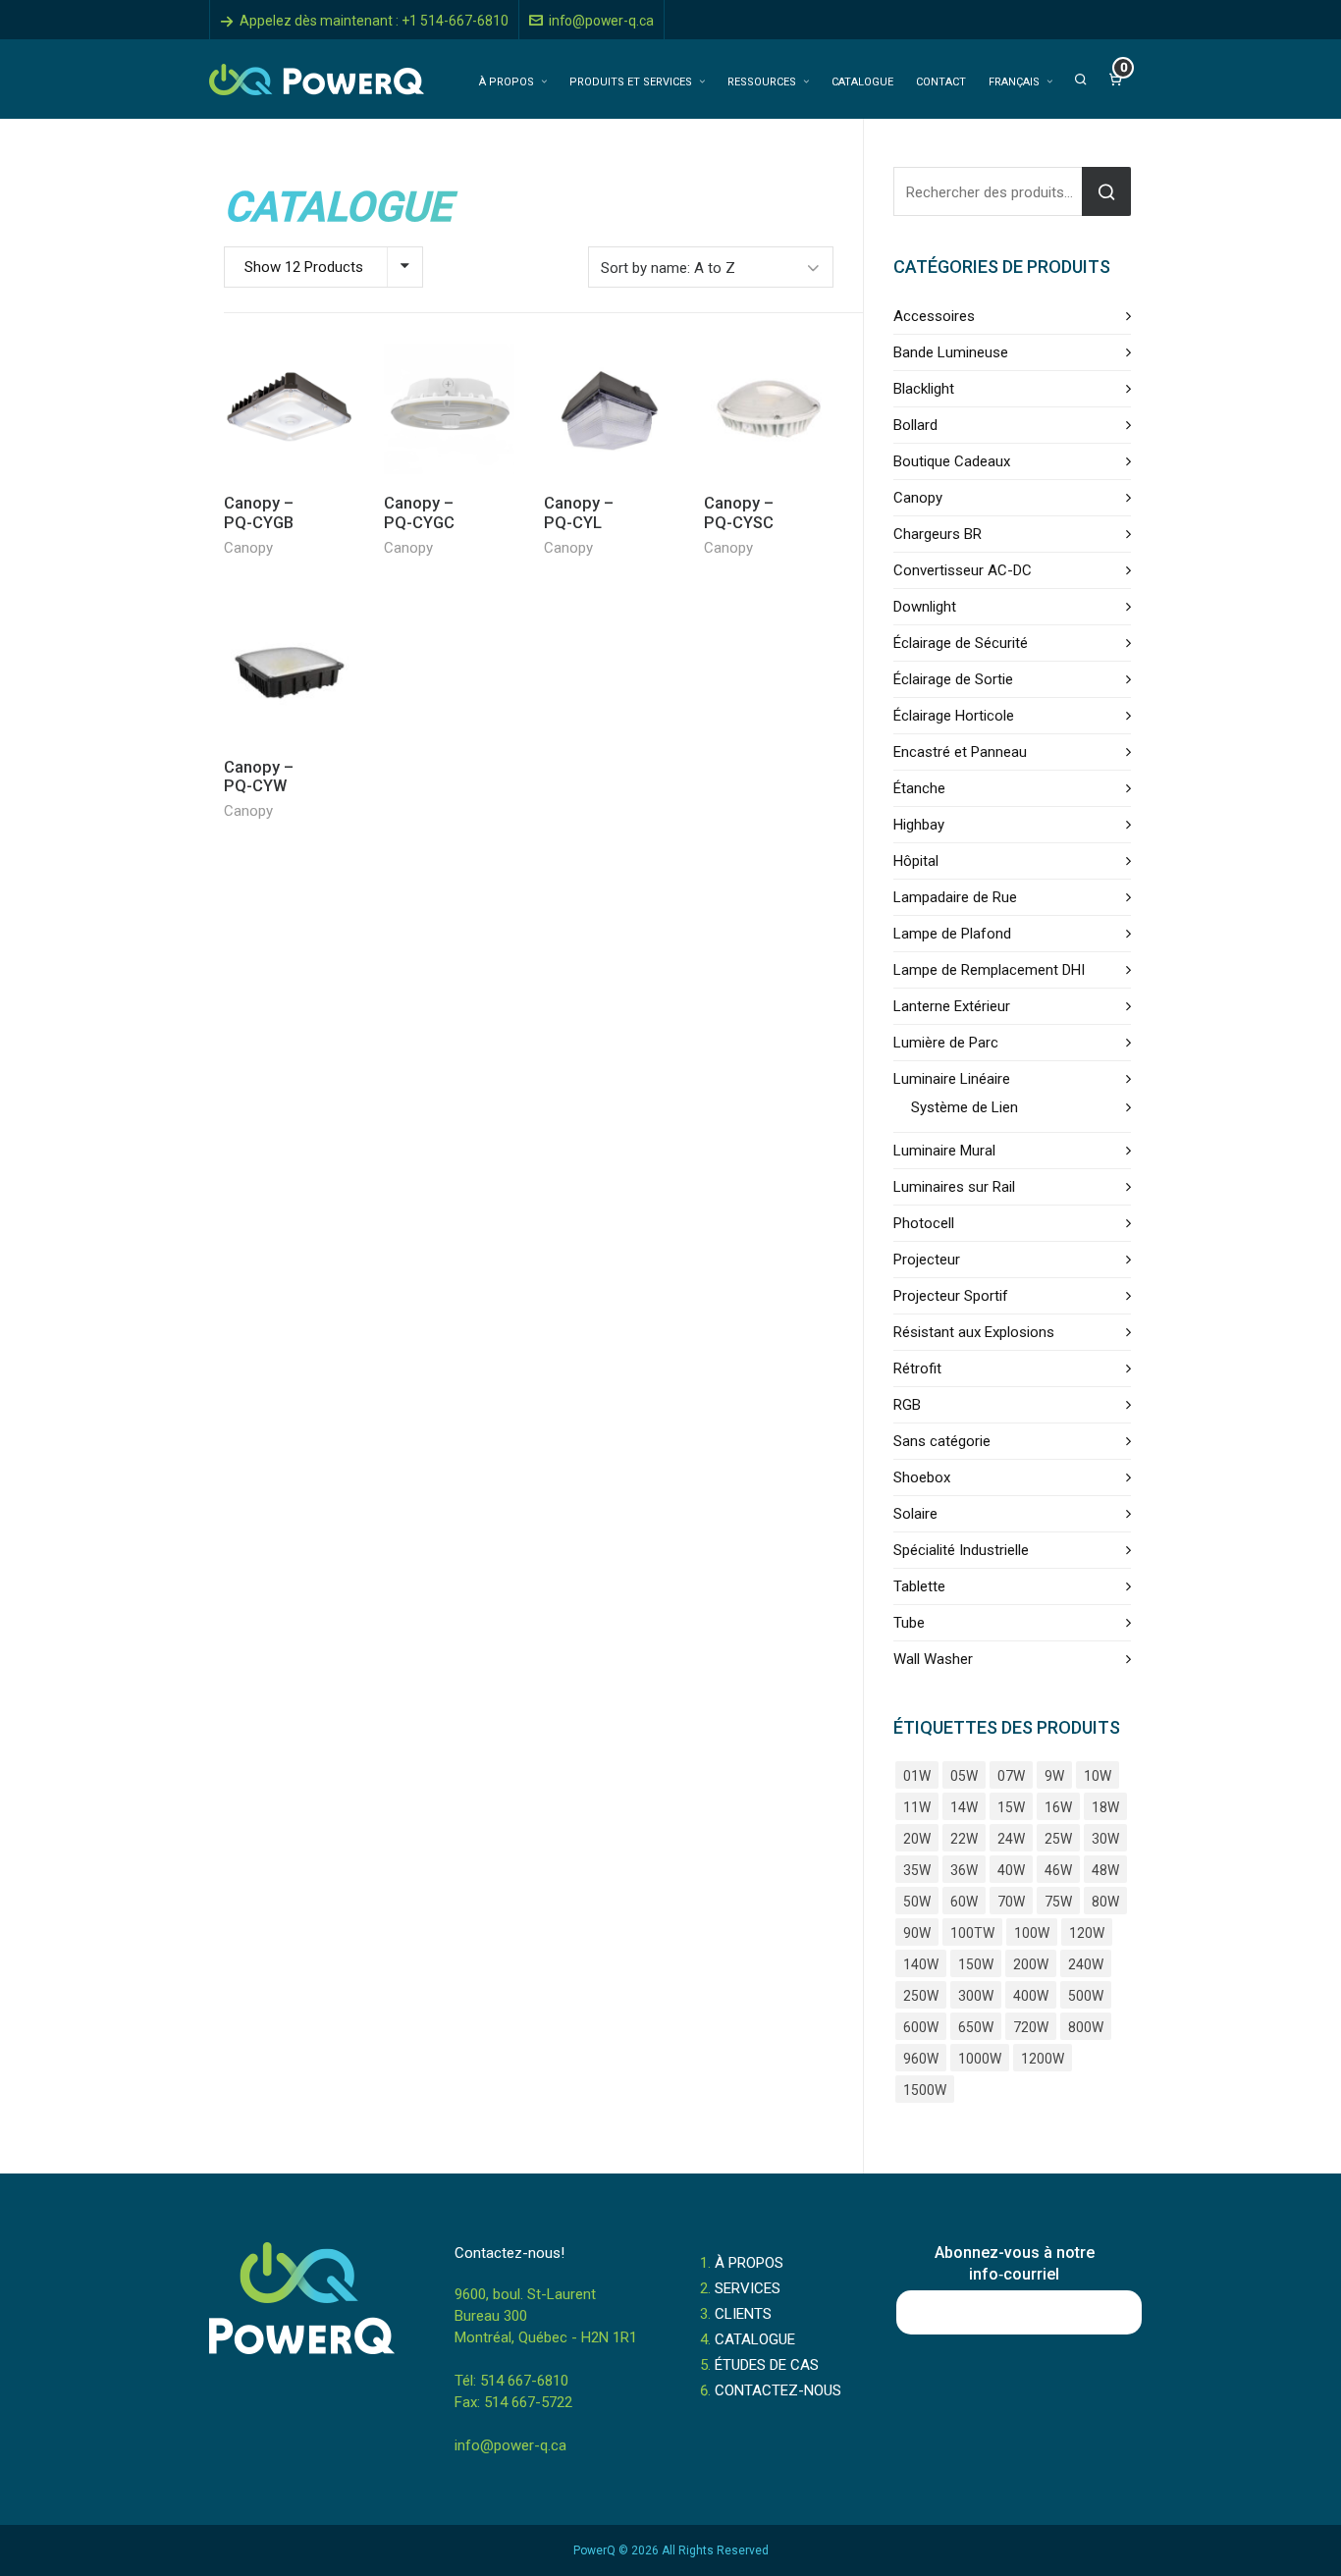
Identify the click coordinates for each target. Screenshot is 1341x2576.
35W (917, 1870)
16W (1058, 1807)
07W (1011, 1776)
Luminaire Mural (944, 1151)
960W (921, 2059)
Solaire (915, 1514)
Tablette (919, 1586)
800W (1086, 2027)
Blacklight (924, 389)
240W (1086, 1964)
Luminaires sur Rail (954, 1187)
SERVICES (748, 2288)
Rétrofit (917, 1368)
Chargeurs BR (938, 534)
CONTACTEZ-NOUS (778, 2390)
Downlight (925, 607)
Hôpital (916, 861)
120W (1087, 1933)
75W (1058, 1902)
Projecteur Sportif (951, 1296)
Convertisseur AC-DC (963, 570)
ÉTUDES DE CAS (767, 2365)
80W (1105, 1902)
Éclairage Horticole (954, 716)
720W (1031, 2027)
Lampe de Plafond (952, 934)
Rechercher (1106, 191)
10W (1098, 1776)
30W (1105, 1839)
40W (1011, 1870)
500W (1086, 1996)
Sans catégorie (942, 1441)
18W (1105, 1807)
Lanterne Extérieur (952, 1006)
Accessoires (934, 316)
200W (1031, 1964)
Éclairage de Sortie (953, 679)
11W (917, 1807)
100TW (972, 1933)
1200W (1043, 2059)
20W (917, 1839)
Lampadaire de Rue (955, 897)
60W (964, 1902)
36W (964, 1870)
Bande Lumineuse (951, 352)
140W (921, 1964)
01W (917, 1776)
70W (1011, 1902)
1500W (925, 2090)
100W (1032, 1933)
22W (964, 1839)
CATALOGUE (755, 2339)
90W (917, 1933)
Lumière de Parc (946, 1043)
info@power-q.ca (601, 21)
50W (917, 1902)
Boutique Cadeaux (952, 461)
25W (1058, 1839)
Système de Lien (965, 1107)
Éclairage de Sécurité (961, 643)
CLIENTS (743, 2314)
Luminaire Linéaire (952, 1079)
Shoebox (922, 1477)
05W (964, 1776)
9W (1054, 1776)
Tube (909, 1623)
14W (964, 1807)
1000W (980, 2059)
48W (1105, 1870)
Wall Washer (933, 1659)
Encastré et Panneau (960, 752)
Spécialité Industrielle (961, 1550)
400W (1031, 1996)
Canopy (248, 548)
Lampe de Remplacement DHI (989, 970)
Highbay (919, 825)
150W (976, 1964)
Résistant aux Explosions (974, 1332)
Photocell (924, 1223)
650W (976, 2027)
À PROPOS (749, 2263)
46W (1058, 1870)
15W (1011, 1807)
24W (1011, 1839)
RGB (907, 1405)
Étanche (919, 788)
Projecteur (927, 1260)
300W (976, 1996)
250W (921, 1996)
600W (921, 2027)
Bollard (915, 425)
